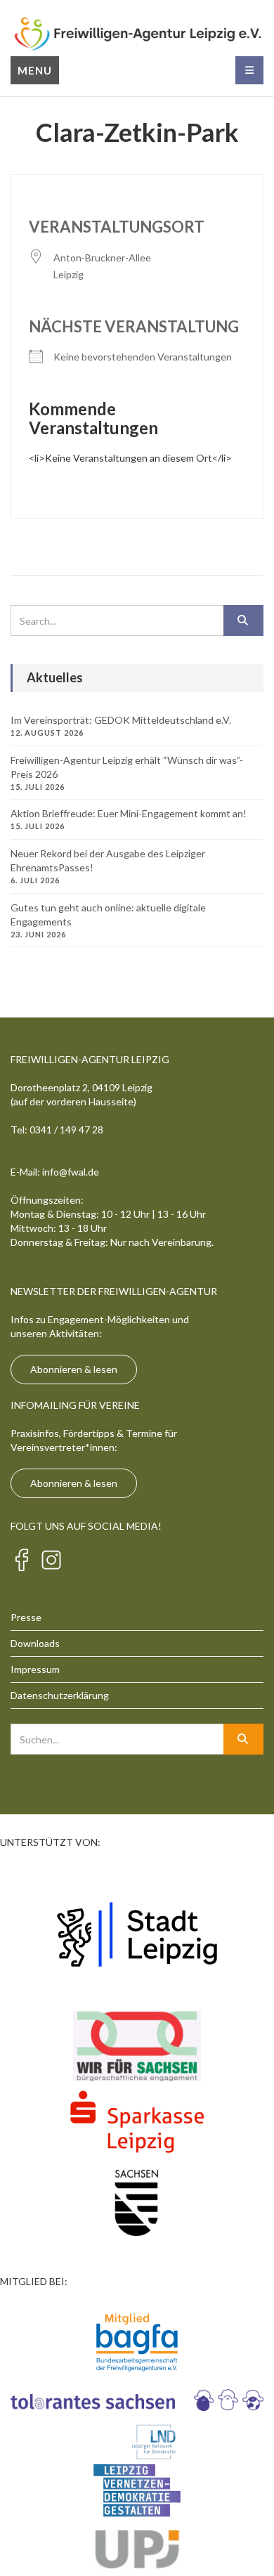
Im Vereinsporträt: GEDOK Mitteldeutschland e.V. (121, 720)
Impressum (35, 1669)
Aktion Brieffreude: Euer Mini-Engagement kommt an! (129, 813)
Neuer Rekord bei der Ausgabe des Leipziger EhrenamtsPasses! (108, 860)
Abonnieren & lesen (74, 1369)
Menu (35, 70)
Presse (26, 1617)
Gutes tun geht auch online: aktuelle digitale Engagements (108, 915)
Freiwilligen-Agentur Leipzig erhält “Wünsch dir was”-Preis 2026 (127, 767)
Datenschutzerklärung (60, 1695)
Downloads (35, 1643)
